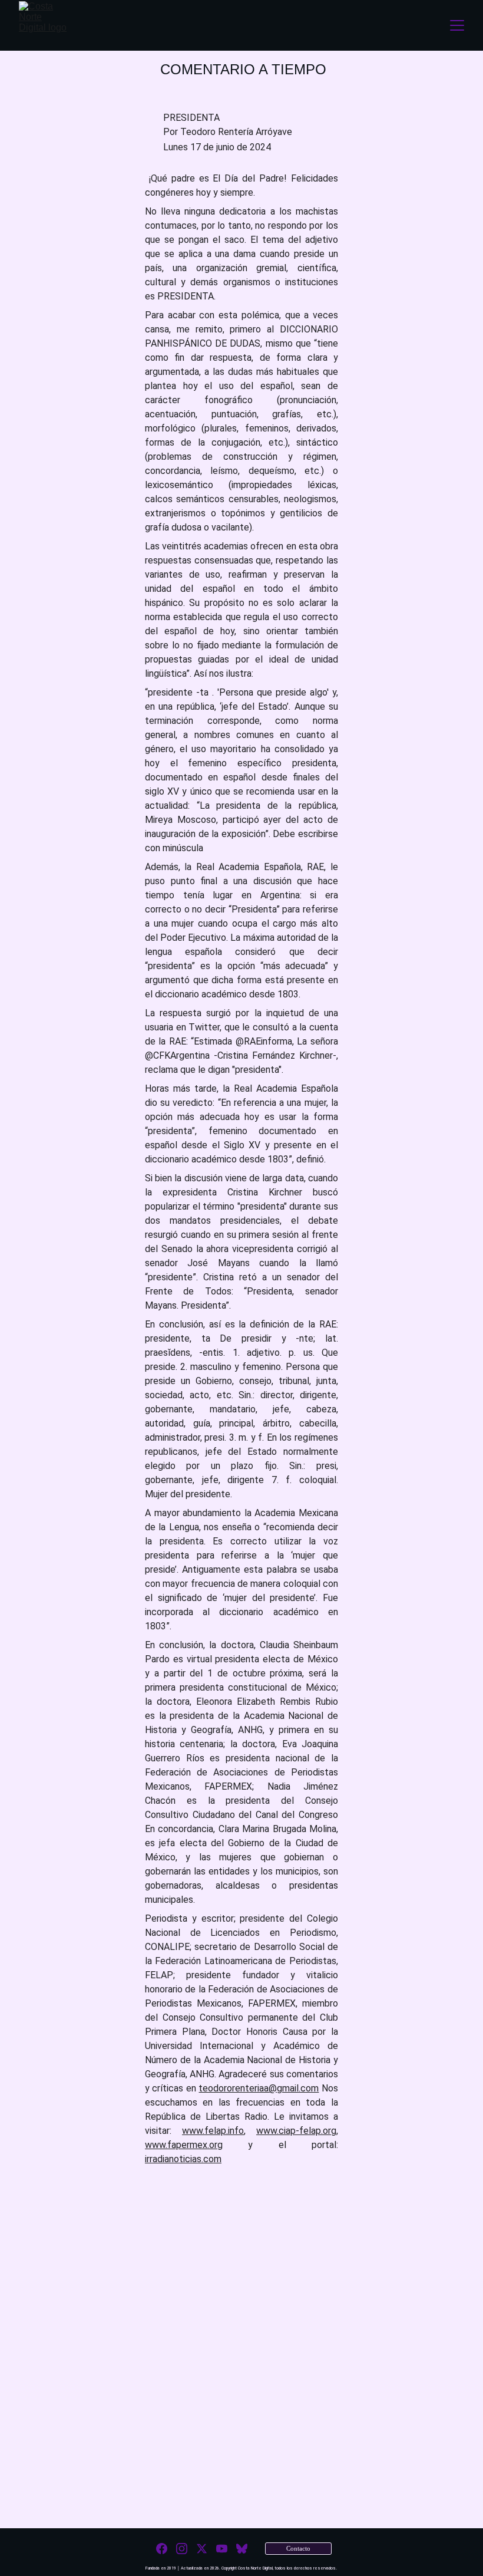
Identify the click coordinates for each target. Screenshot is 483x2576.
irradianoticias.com (183, 2159)
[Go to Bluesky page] (242, 2549)
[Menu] (457, 25)
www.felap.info (213, 2131)
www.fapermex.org (184, 2145)
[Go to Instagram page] (182, 2549)
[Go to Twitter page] (202, 2549)
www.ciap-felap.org (296, 2131)
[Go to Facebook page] (162, 2549)
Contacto (299, 2548)
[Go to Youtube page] (222, 2549)
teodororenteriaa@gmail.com (259, 2088)
